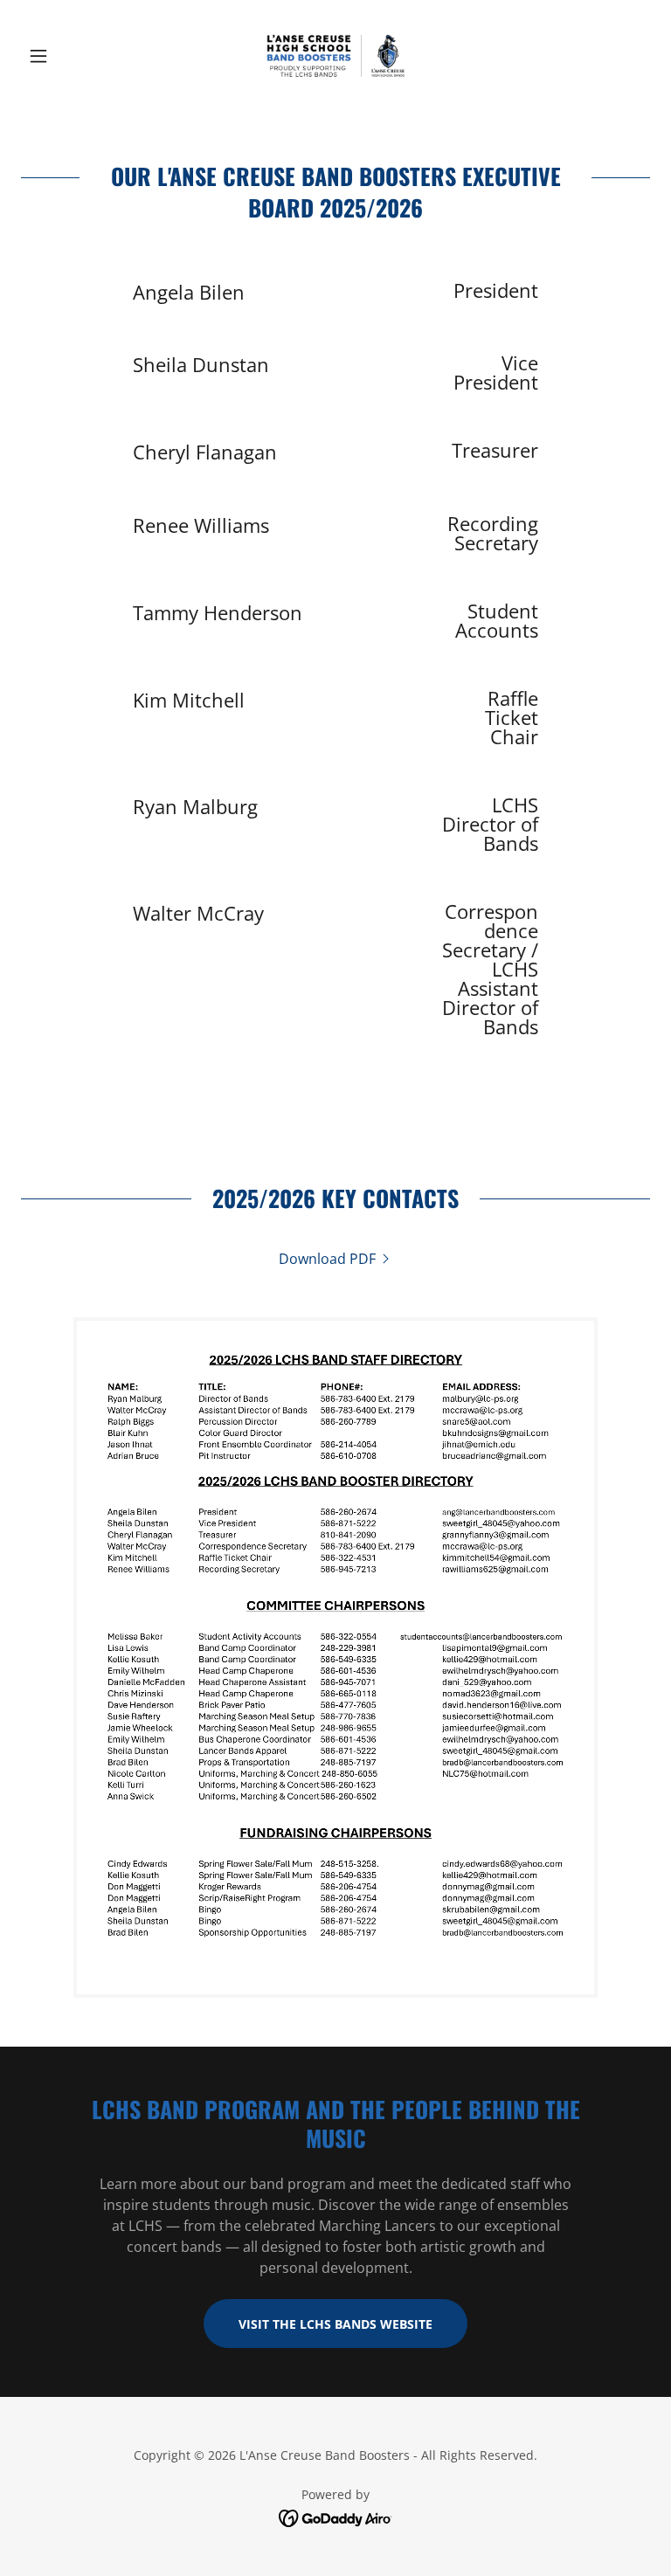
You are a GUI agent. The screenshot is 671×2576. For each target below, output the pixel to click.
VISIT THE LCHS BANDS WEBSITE (335, 2324)
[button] (68, 56)
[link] (335, 56)
